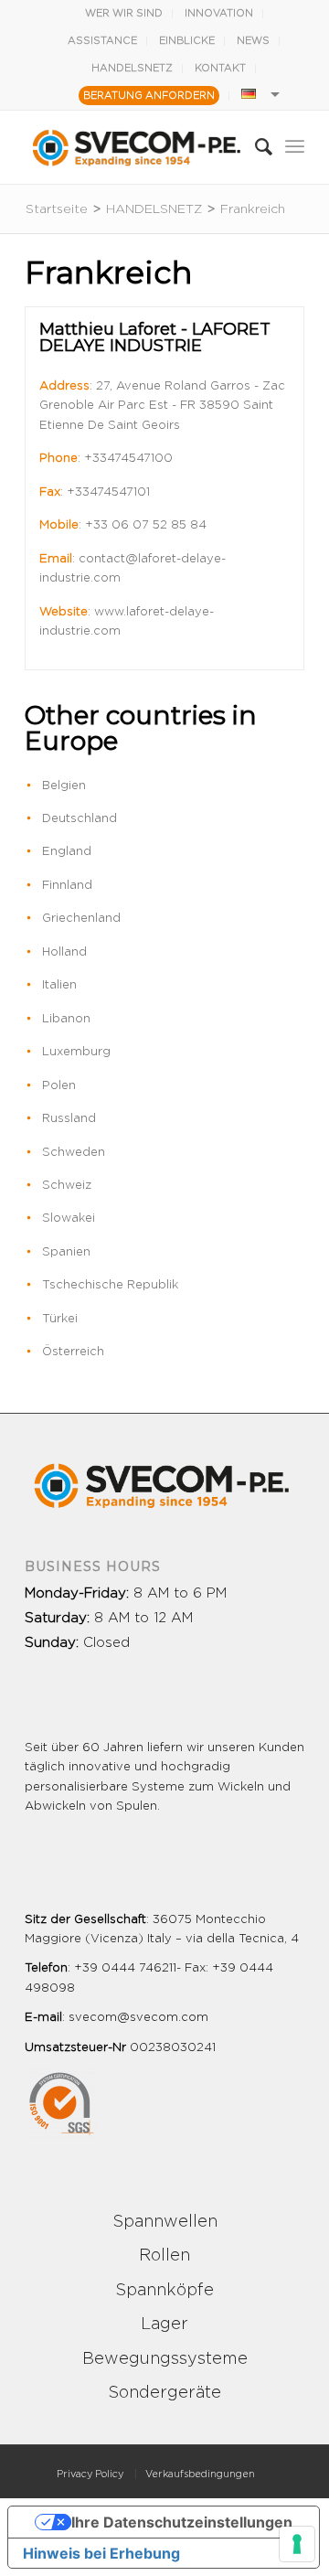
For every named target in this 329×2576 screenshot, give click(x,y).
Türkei (60, 1319)
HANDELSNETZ (132, 68)
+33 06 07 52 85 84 (146, 525)
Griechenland (81, 919)
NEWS (253, 41)
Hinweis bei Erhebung (101, 2553)
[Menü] (295, 147)
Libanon (66, 1019)
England (67, 852)
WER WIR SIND (124, 13)
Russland (69, 1119)
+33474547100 (128, 459)
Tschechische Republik (110, 1285)
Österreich (73, 1352)
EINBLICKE (187, 41)
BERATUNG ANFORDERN (149, 96)
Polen (59, 1086)
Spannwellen (165, 2222)
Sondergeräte (164, 2393)
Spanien (66, 1252)
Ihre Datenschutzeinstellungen (182, 2522)
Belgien (64, 786)
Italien (59, 985)
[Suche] (255, 147)
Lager (164, 2325)
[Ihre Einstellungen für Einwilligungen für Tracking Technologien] (297, 2544)
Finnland (67, 886)
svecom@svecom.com (138, 2018)
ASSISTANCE (102, 41)
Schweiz (67, 1186)
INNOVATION (219, 13)
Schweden (74, 1153)
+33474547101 (108, 492)
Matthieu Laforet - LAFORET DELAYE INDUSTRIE (155, 337)
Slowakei (69, 1219)
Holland (64, 952)
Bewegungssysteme (165, 2359)
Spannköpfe (164, 2291)
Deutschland (80, 819)
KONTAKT (220, 68)
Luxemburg (76, 1052)
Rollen (164, 2256)
